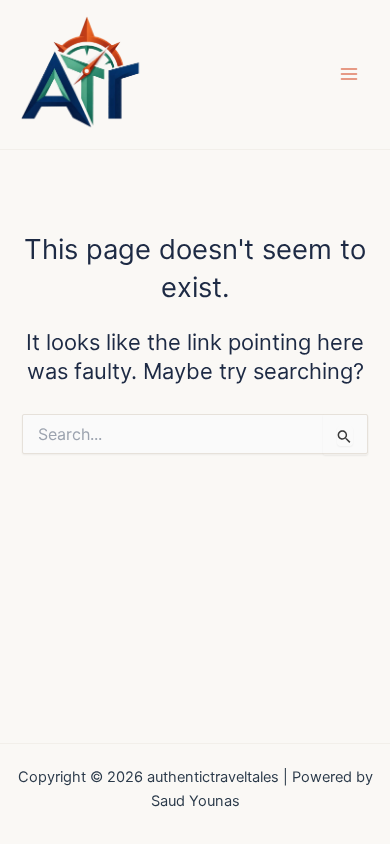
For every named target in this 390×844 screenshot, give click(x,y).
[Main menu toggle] (349, 74)
